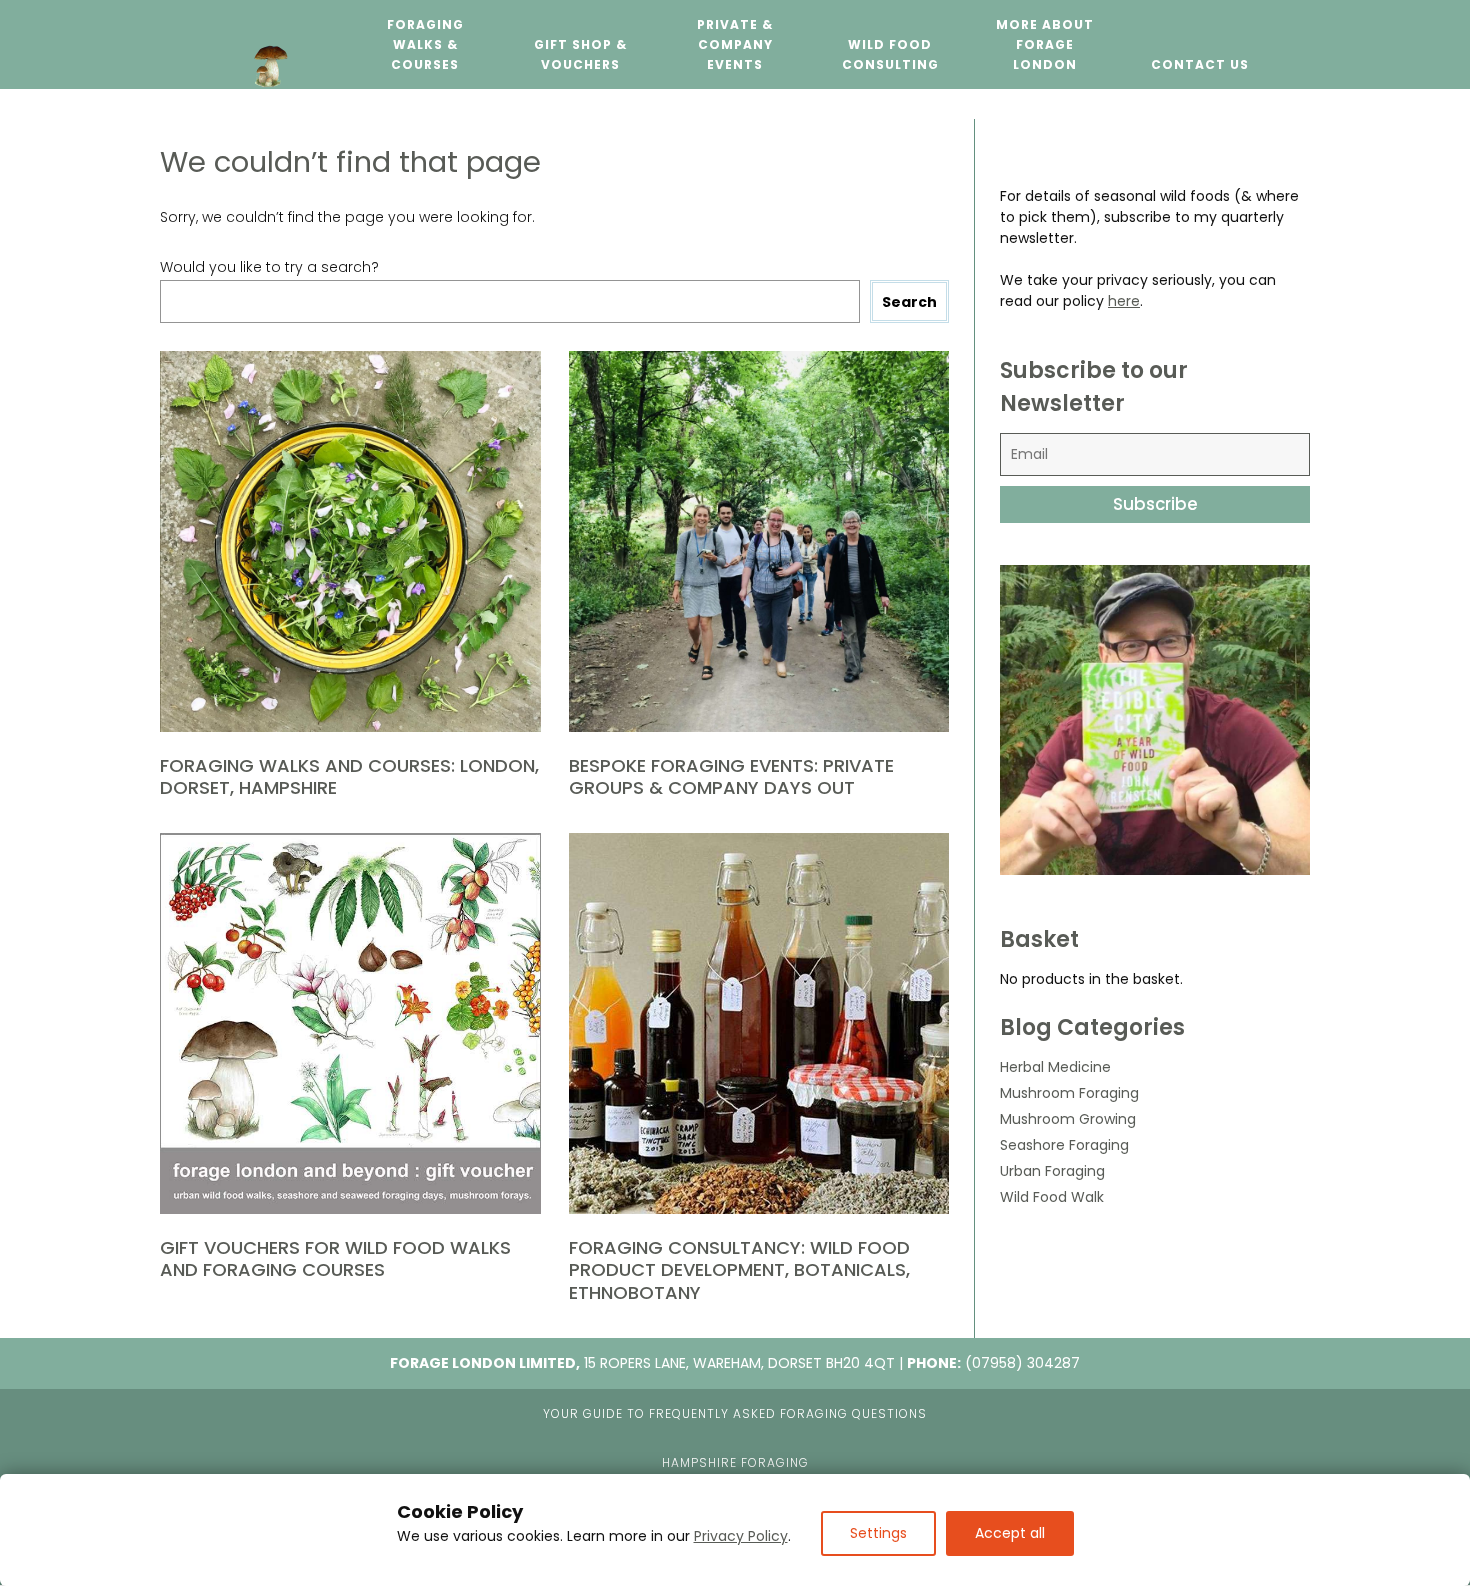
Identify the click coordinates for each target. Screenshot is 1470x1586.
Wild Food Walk (1052, 1197)
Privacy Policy (741, 1536)
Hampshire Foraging (735, 1462)
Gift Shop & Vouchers (580, 54)
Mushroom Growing (1068, 1119)
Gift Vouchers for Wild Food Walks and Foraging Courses (335, 1259)
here (1124, 301)
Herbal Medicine (1055, 1067)
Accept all (1010, 1533)
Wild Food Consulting (890, 54)
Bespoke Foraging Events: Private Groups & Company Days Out (731, 777)
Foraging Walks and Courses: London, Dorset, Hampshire (349, 777)
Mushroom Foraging (1069, 1093)
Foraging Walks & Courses (425, 44)
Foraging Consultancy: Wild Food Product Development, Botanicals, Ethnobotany (739, 1270)
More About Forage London (1045, 44)
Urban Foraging (1052, 1171)
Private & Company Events (735, 44)
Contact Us (1200, 64)
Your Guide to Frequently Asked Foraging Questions (735, 1413)
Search (909, 302)
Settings (878, 1533)
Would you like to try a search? (269, 267)
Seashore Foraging (1064, 1145)
